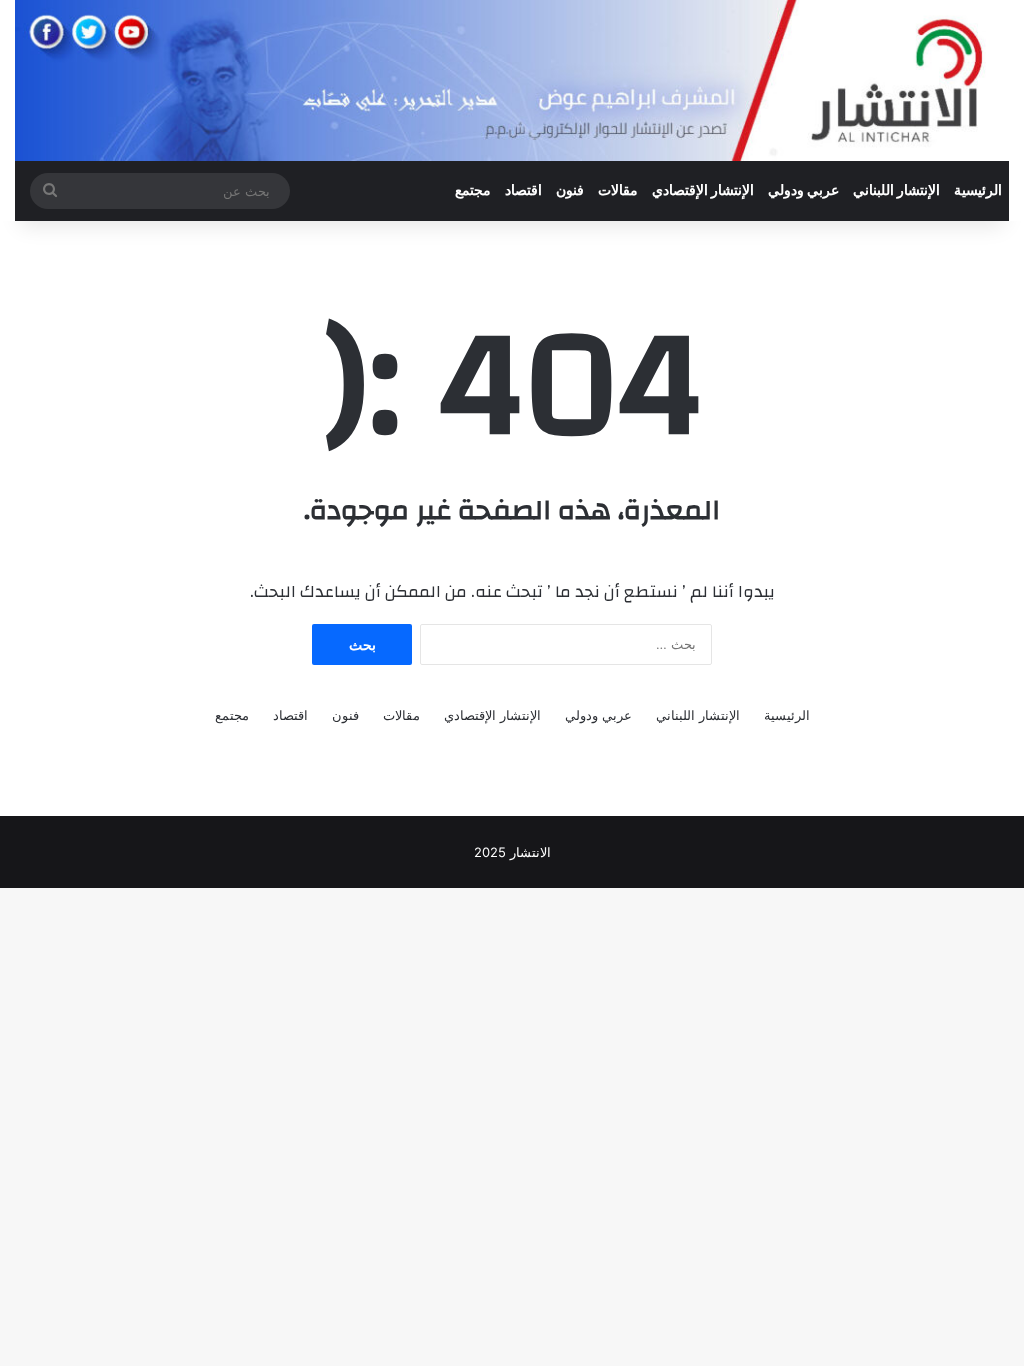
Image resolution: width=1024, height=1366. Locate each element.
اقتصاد (523, 191)
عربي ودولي (803, 191)
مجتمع (473, 191)
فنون (570, 191)
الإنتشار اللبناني (896, 191)
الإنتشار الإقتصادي (703, 191)
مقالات (618, 191)
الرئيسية (978, 191)
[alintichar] (512, 80)
